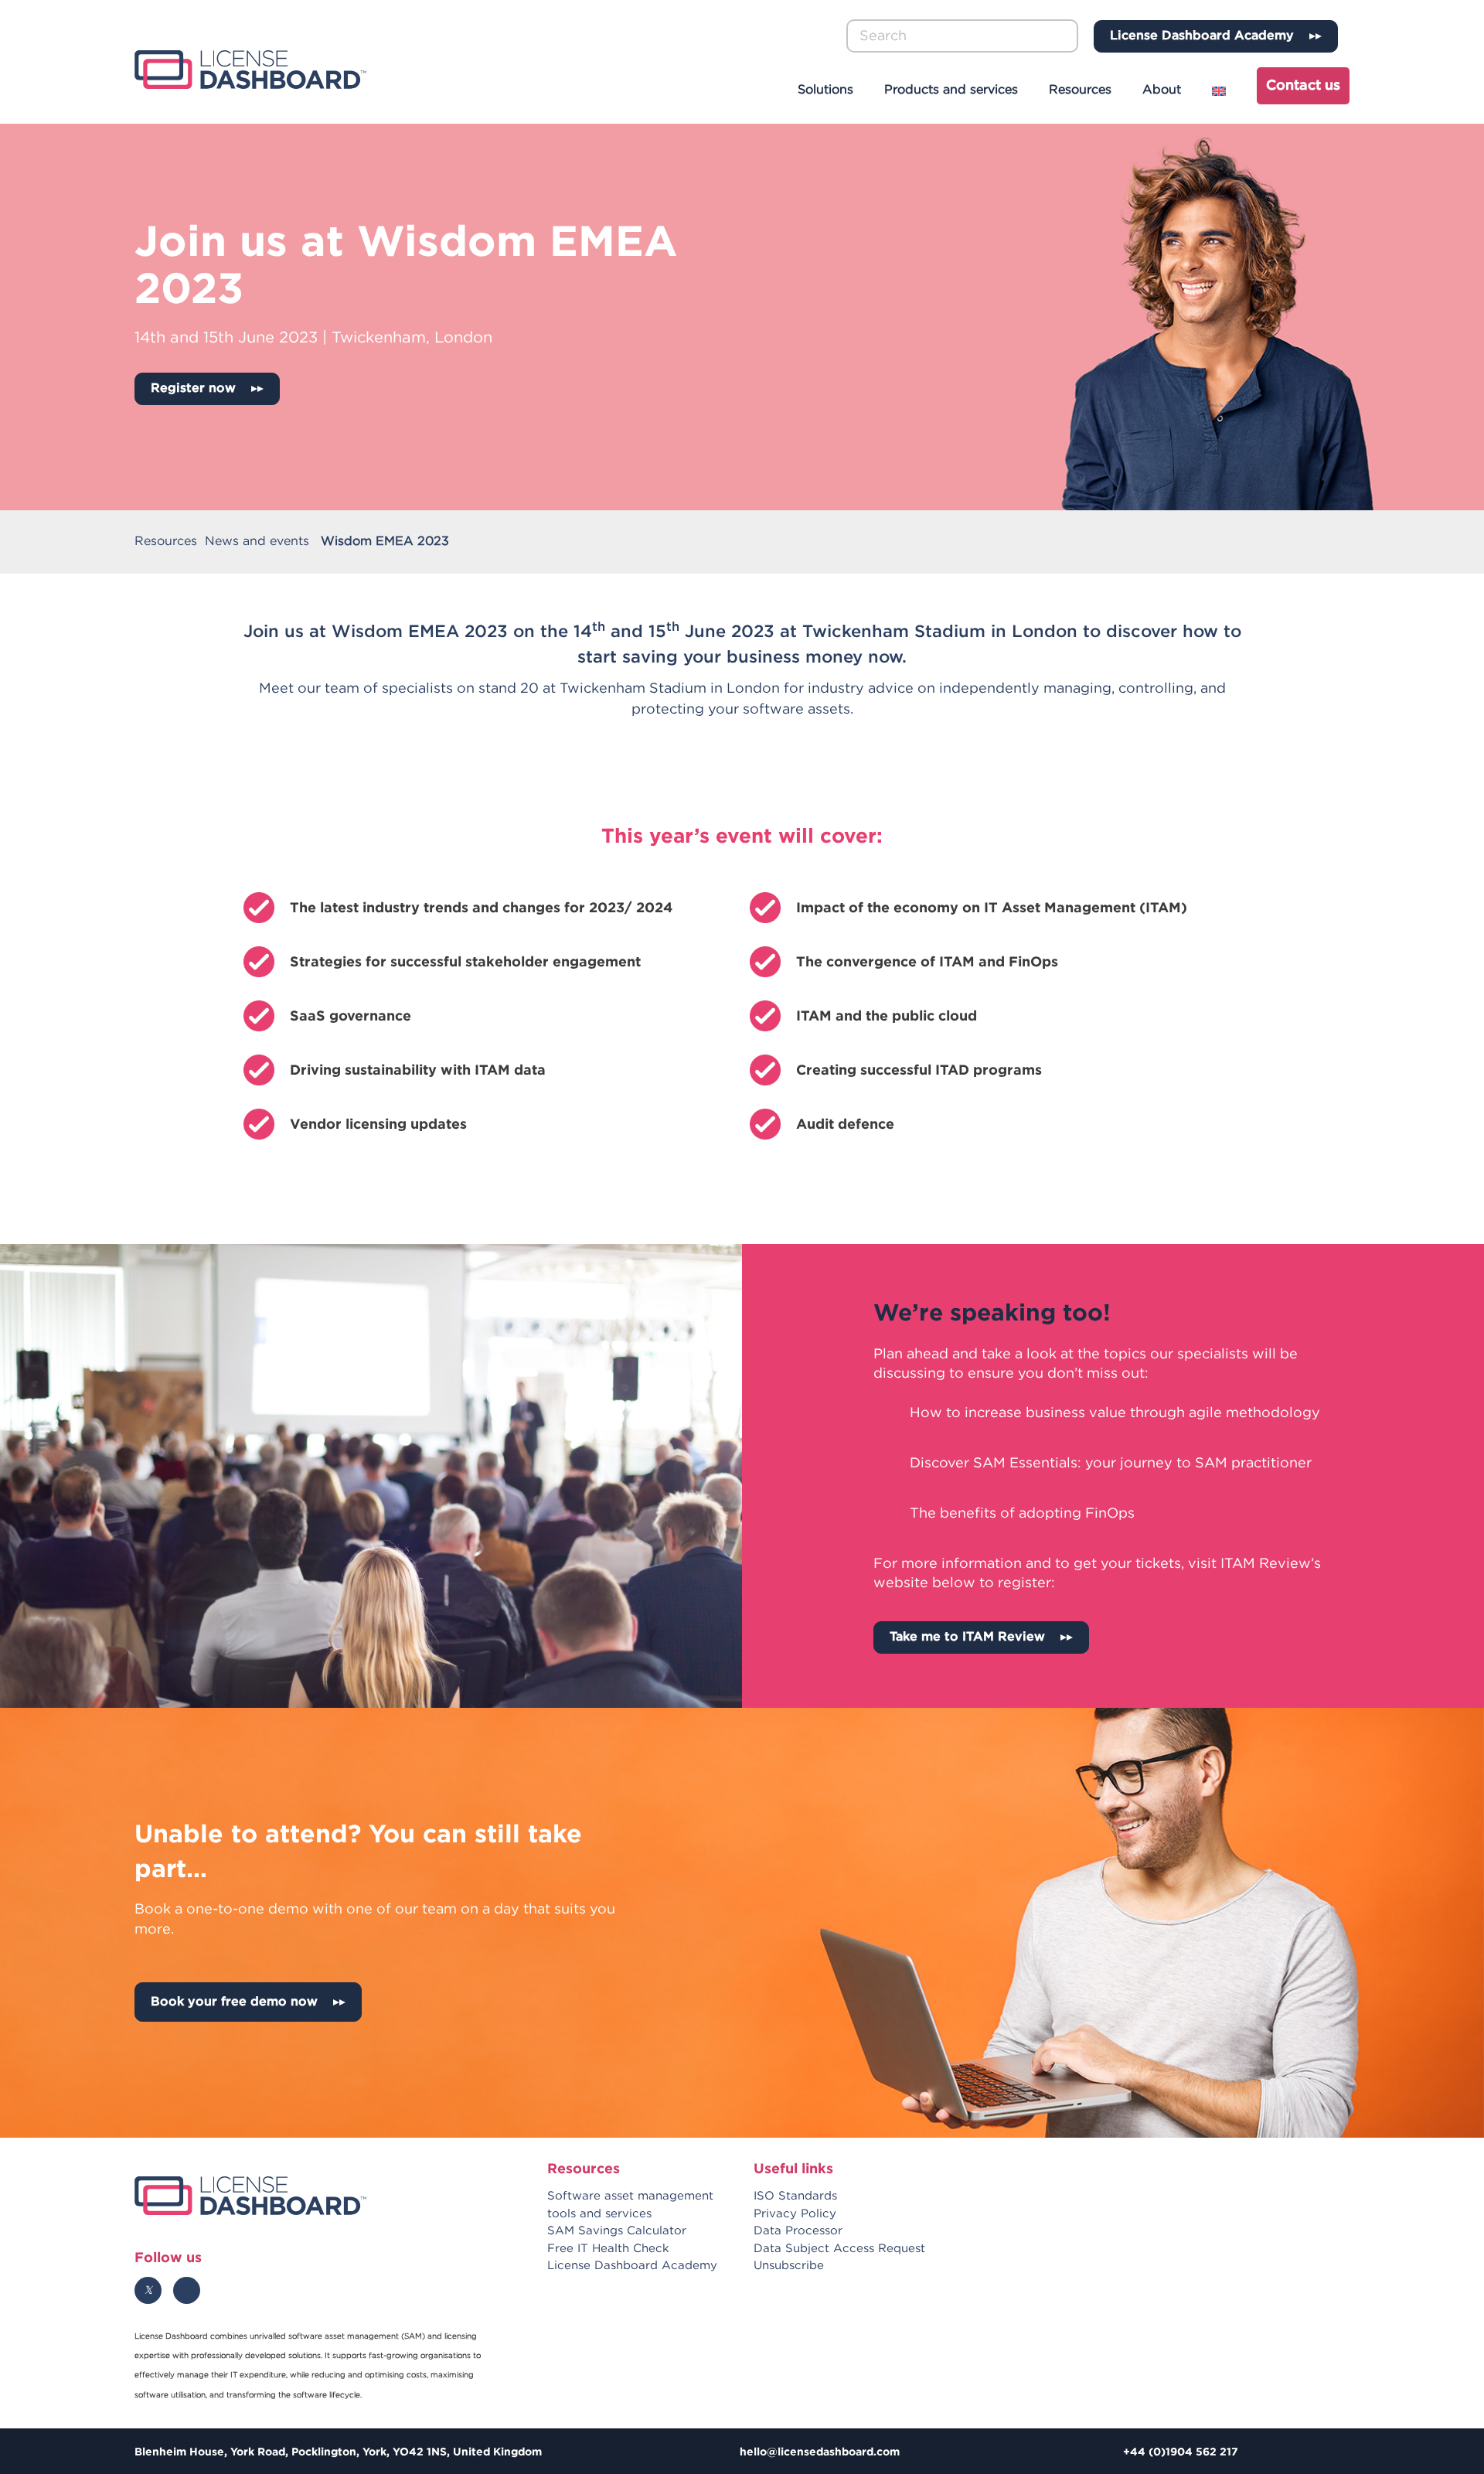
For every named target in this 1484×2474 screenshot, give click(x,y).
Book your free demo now (234, 2002)
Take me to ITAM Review (967, 1637)
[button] (1068, 36)
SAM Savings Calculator (617, 2231)
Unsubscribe (789, 2266)
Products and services (951, 90)
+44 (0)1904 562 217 (1181, 2451)
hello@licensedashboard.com (820, 2451)
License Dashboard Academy (1202, 36)
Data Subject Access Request (839, 2249)
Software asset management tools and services (630, 2205)
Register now (193, 388)
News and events (257, 542)
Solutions (825, 90)
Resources (1080, 90)
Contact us (1303, 86)
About (1162, 90)
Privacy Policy (795, 2214)
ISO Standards (795, 2196)
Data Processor (798, 2231)
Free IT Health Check (608, 2249)
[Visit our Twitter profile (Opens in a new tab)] (148, 2290)
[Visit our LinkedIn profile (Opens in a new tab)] (187, 2290)
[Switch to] (1221, 91)
